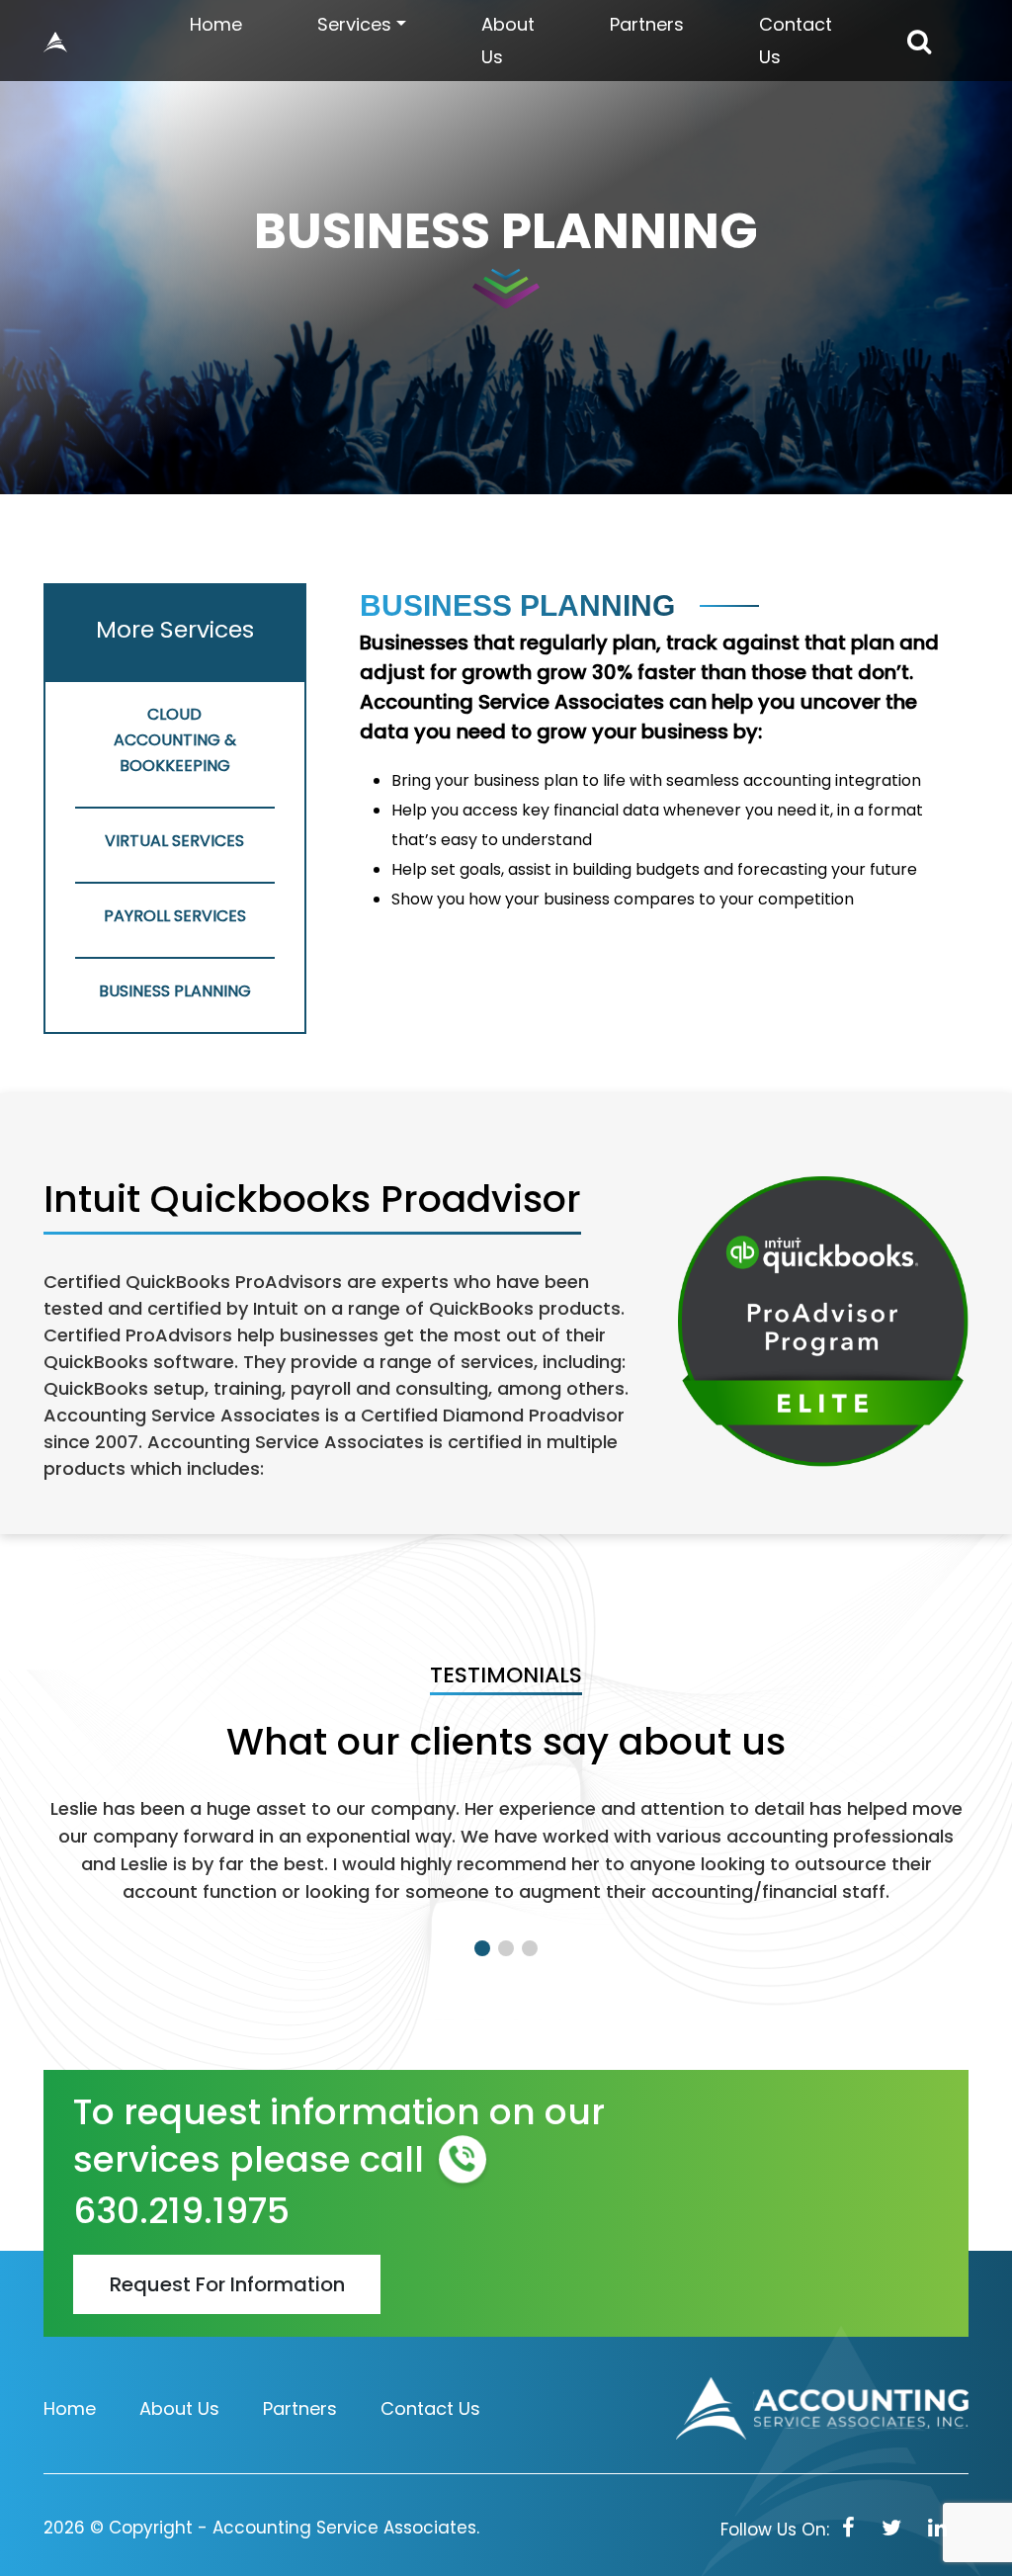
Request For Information (227, 2284)
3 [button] (530, 1948)
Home (216, 24)
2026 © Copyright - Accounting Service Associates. (261, 2528)
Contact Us (796, 41)
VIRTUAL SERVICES (174, 841)
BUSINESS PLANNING (175, 991)
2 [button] (506, 1948)
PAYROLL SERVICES (175, 916)
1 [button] (482, 1948)
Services (354, 24)
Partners (647, 24)
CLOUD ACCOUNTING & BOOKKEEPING (175, 740)
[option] (506, 1868)
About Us (508, 41)
